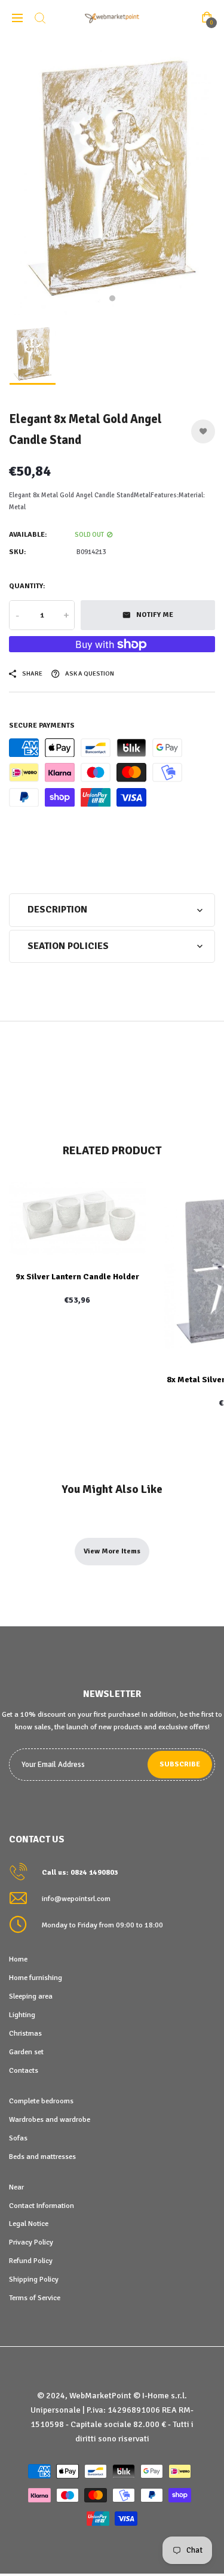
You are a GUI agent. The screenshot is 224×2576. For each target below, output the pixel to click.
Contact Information (42, 2206)
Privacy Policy (31, 2242)
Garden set (26, 2052)
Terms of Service (35, 2298)
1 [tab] (112, 299)
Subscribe (180, 1764)
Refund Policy (31, 2261)
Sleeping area (31, 1996)
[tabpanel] (112, 176)
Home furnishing (36, 1978)
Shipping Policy (34, 2279)
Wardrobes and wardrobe (50, 2119)
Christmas (25, 2033)
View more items (112, 1551)
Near (16, 2187)
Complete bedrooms (41, 2101)
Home (18, 1959)
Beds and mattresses (42, 2157)
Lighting (22, 2015)
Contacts (24, 2070)
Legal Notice (29, 2224)
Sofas (18, 2138)
